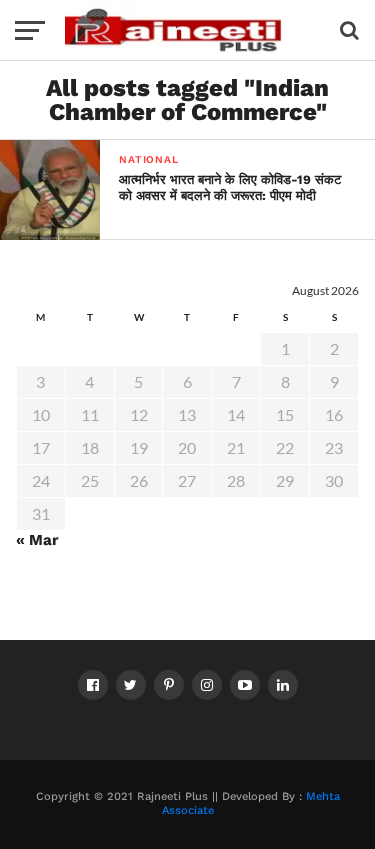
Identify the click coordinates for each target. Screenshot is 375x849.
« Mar (37, 540)
